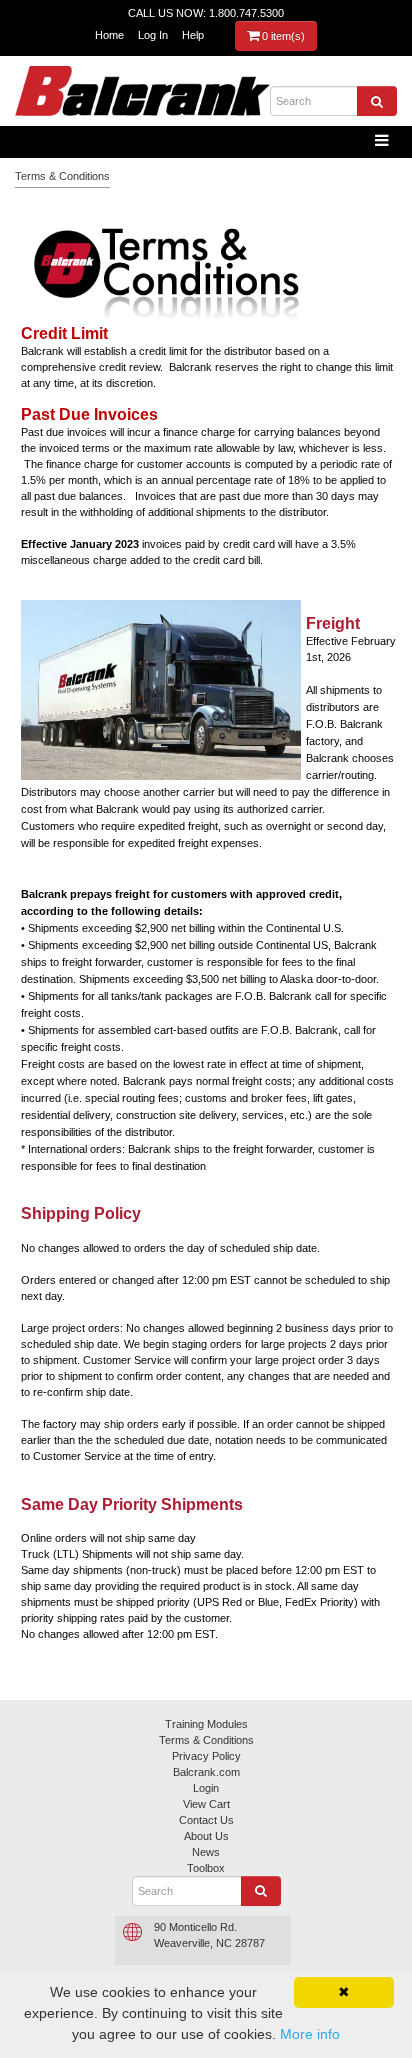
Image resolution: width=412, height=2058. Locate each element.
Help (193, 35)
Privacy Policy (206, 1756)
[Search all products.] (377, 101)
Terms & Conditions (62, 176)
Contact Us (206, 1820)
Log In (153, 35)
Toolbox (206, 1868)
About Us (206, 1836)
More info (310, 2034)
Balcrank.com (206, 1772)
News (206, 1852)
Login (206, 1788)
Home (109, 35)
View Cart (206, 1804)
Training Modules (206, 1724)
